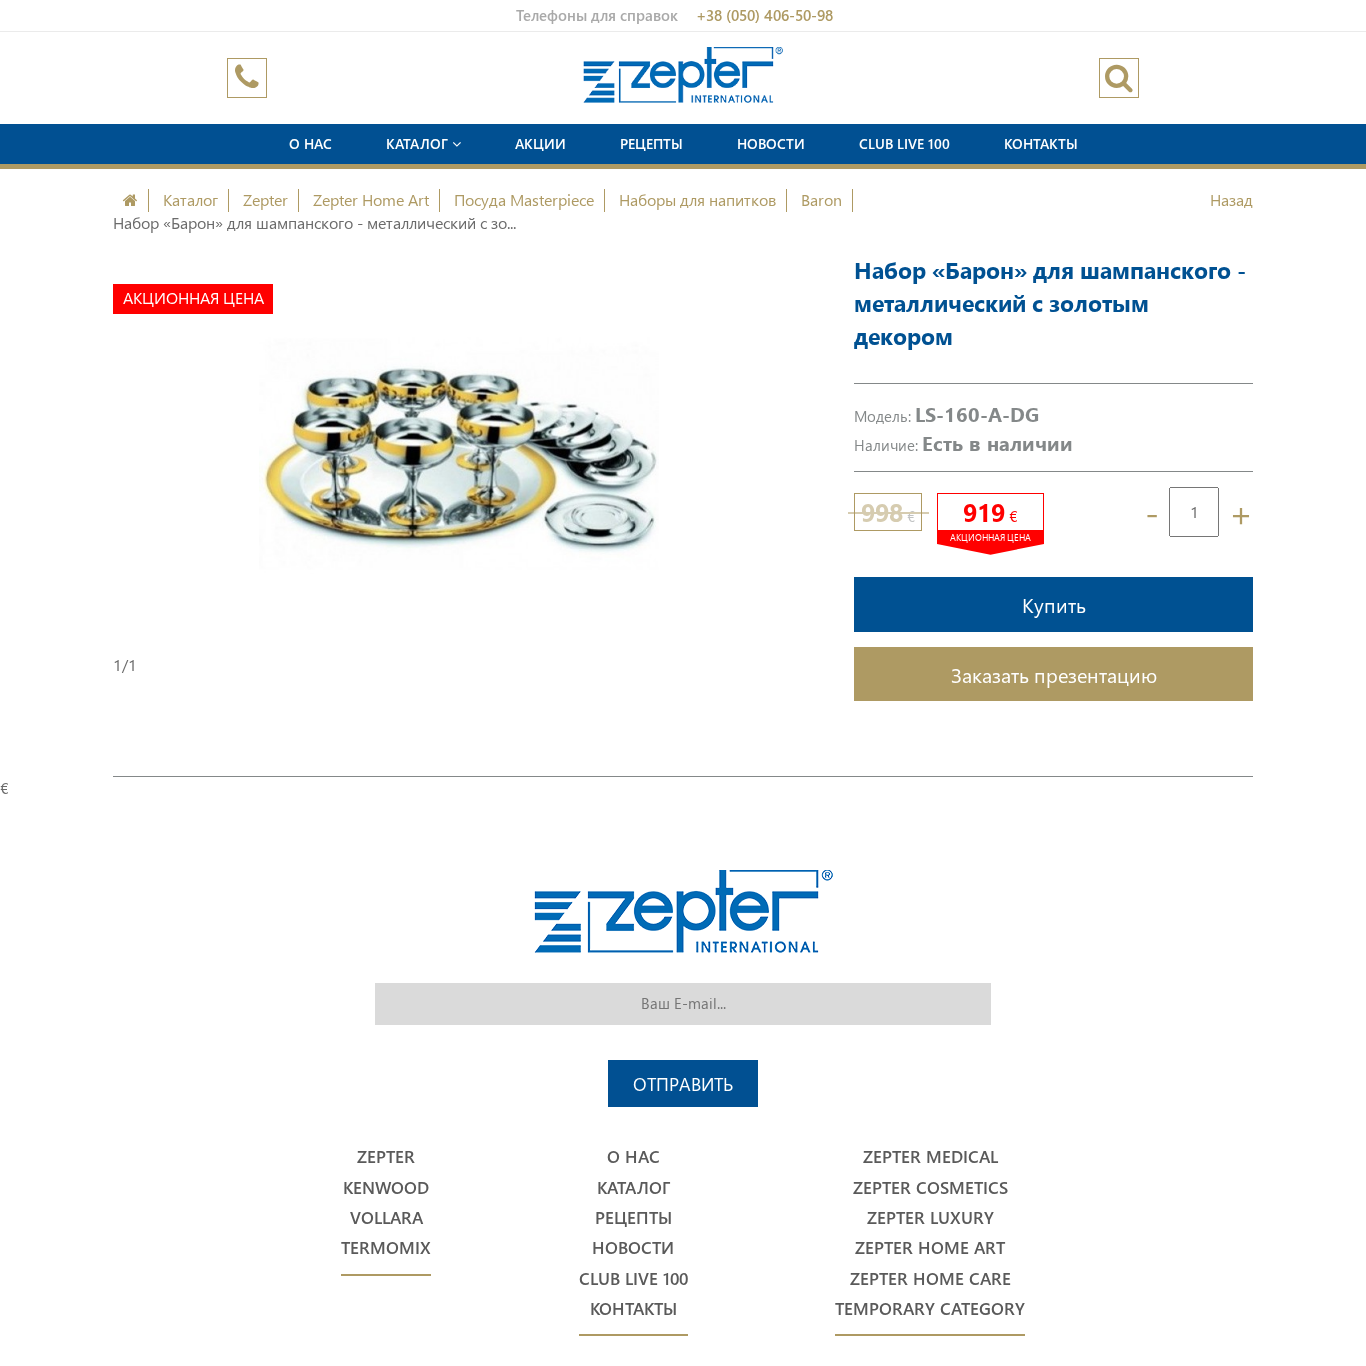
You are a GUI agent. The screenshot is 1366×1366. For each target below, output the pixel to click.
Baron (821, 199)
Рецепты (651, 143)
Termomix (386, 1247)
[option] (458, 454)
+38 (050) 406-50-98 (764, 15)
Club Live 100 (904, 143)
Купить (1054, 604)
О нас (310, 143)
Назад (1231, 199)
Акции (540, 143)
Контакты (1041, 143)
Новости (771, 143)
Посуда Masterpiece (524, 199)
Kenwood (386, 1187)
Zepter (265, 199)
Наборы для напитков (697, 199)
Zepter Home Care (930, 1278)
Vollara (386, 1217)
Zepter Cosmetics (930, 1187)
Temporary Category (930, 1308)
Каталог (419, 143)
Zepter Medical (930, 1156)
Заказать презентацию (1054, 674)
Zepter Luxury (930, 1217)
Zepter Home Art (371, 199)
